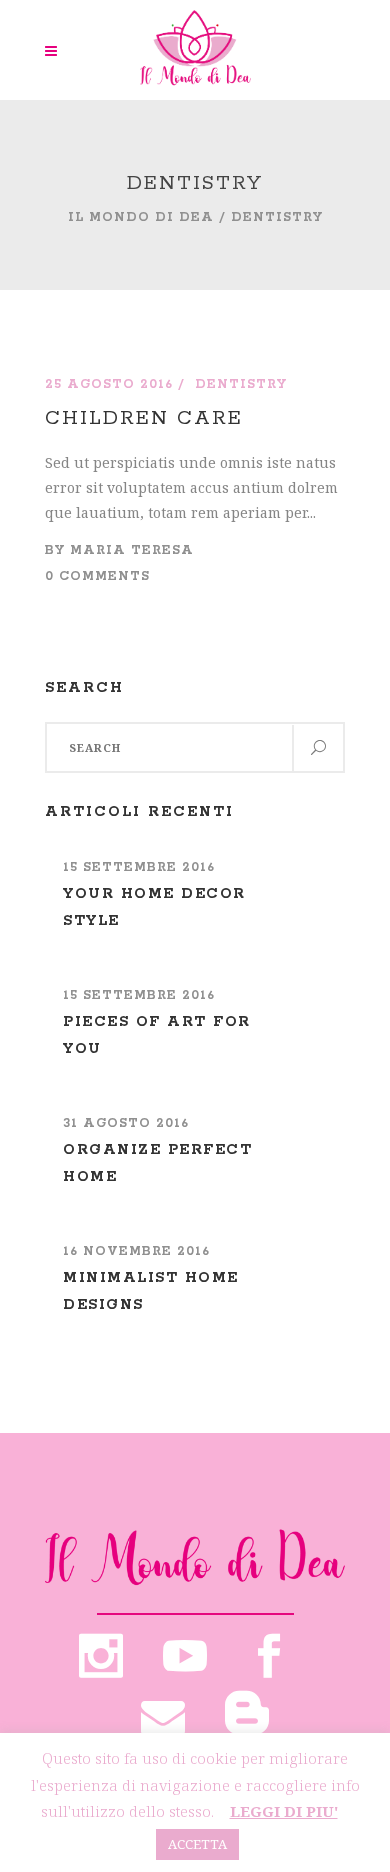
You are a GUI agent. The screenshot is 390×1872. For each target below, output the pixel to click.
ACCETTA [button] (197, 1844)
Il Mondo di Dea (141, 217)
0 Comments (97, 576)
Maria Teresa (132, 550)
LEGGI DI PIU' (284, 1811)
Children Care (144, 418)
